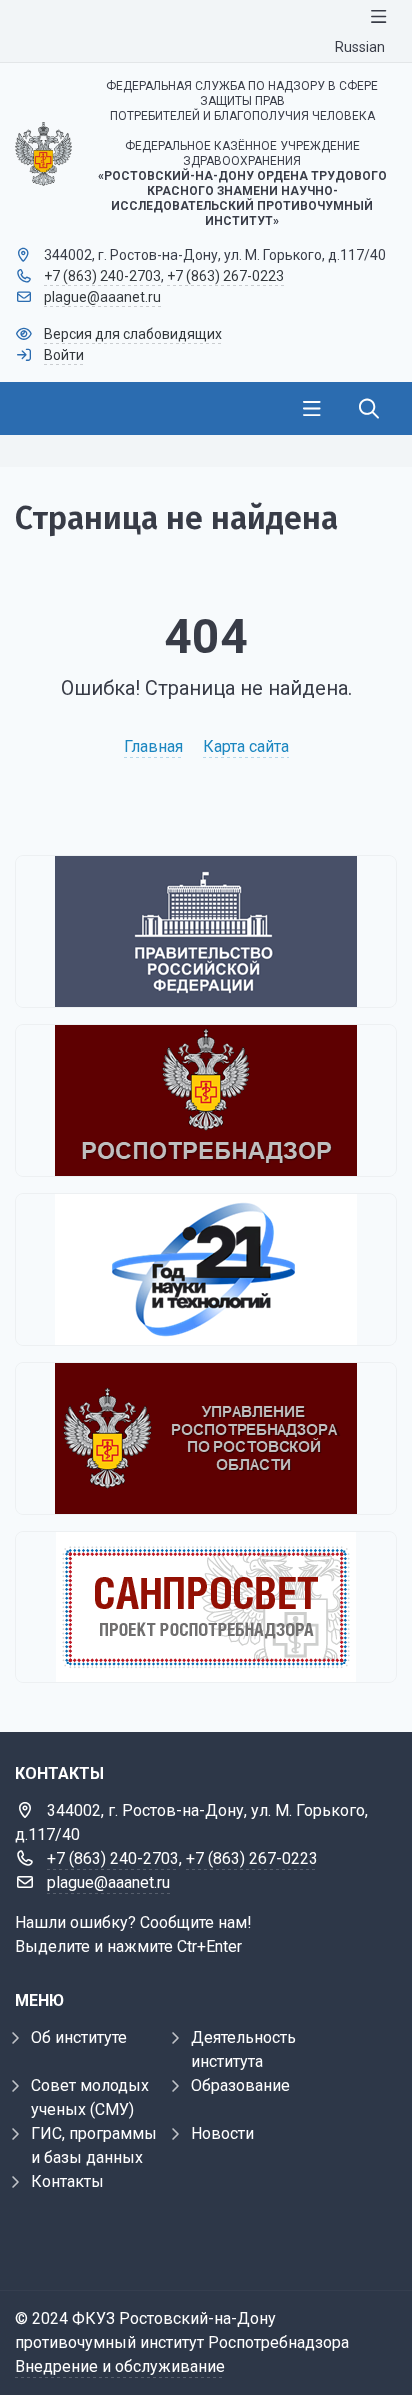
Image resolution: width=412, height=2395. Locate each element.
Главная (153, 746)
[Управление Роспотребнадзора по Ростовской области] (206, 1438)
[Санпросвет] (206, 1607)
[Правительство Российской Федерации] (206, 931)
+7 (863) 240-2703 (102, 276)
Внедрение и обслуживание (120, 2366)
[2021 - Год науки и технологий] (206, 1269)
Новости (222, 2133)
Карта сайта (246, 746)
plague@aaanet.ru (102, 297)
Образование (240, 2085)
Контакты (67, 2181)
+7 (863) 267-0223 (225, 276)
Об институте (79, 2037)
